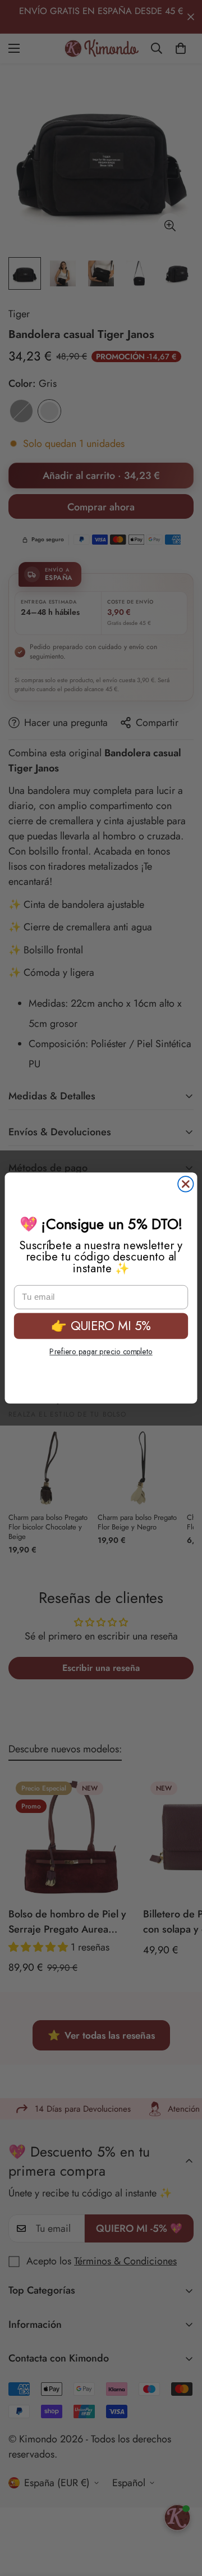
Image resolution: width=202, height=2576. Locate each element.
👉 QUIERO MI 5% (101, 1326)
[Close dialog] (185, 1184)
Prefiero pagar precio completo (101, 1351)
